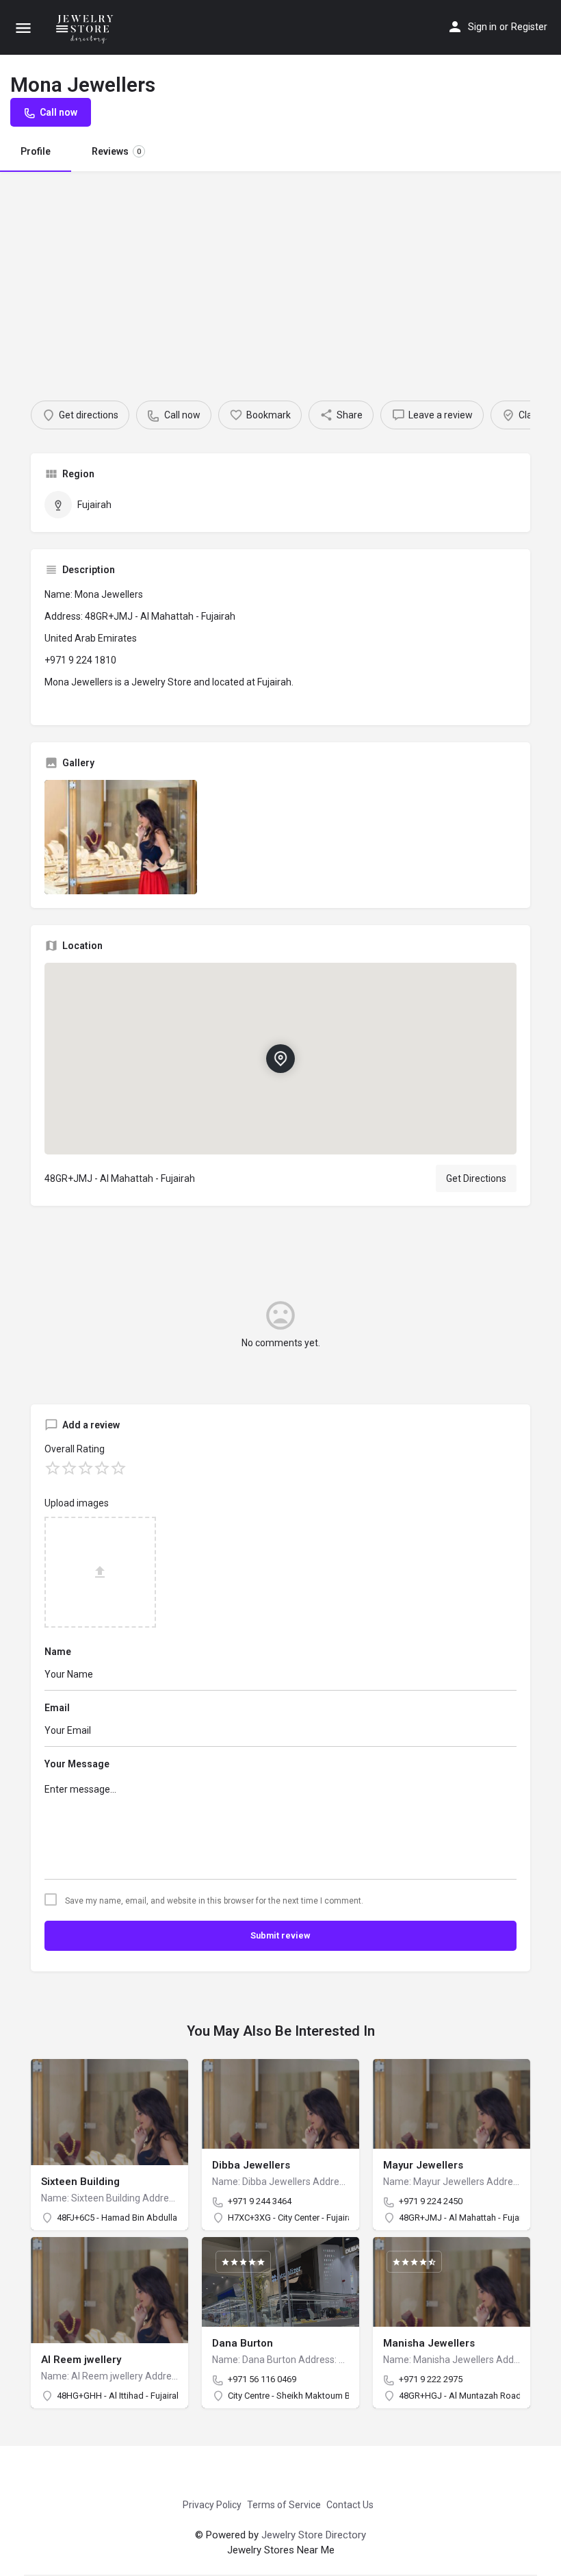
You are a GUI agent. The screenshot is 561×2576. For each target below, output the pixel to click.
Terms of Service (284, 2505)
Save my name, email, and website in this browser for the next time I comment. (214, 1901)
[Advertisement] (280, 274)
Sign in (482, 27)
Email (57, 1708)
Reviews (116, 151)
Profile (36, 151)
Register (529, 27)
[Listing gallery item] (121, 837)
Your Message (77, 1764)
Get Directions (476, 1178)
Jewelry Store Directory (314, 2535)
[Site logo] (87, 27)
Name (58, 1652)
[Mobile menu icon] (23, 28)
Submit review (280, 1935)
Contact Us (350, 2505)
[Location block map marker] (280, 1059)
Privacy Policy (212, 2505)
